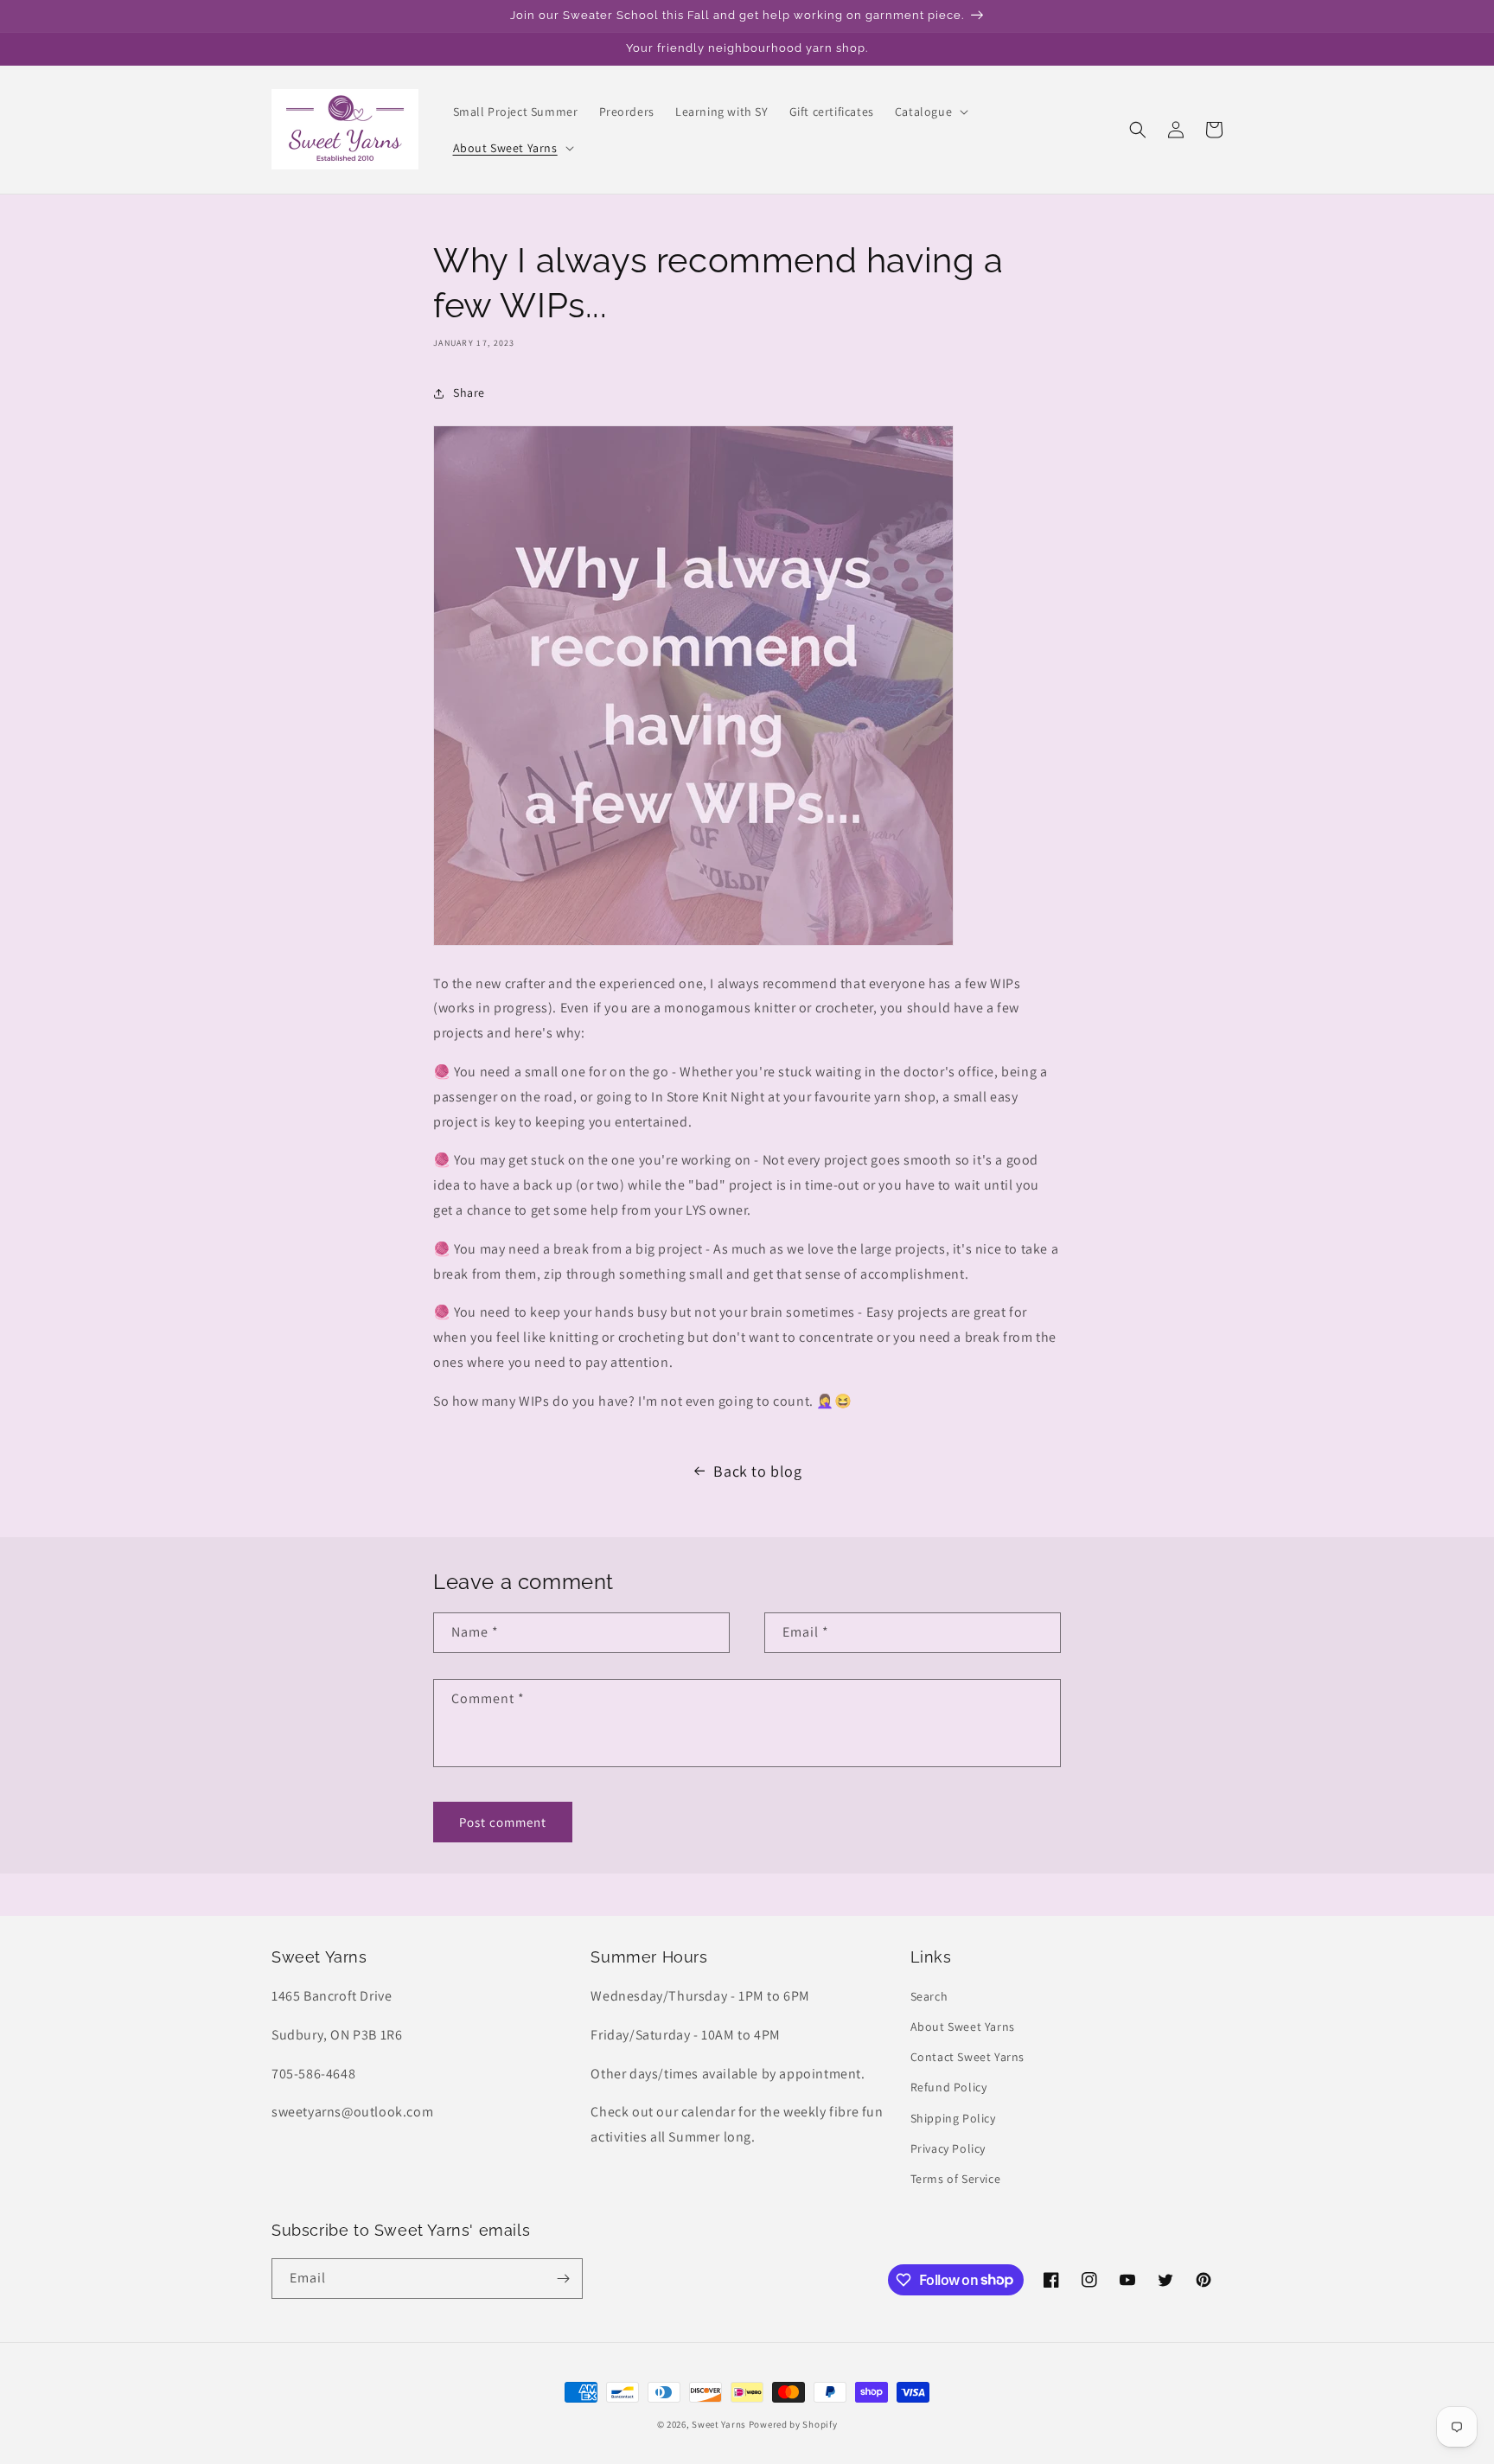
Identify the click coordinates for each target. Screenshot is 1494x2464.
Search (929, 1996)
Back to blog (757, 1471)
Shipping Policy (953, 2118)
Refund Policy (949, 2087)
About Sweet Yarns (963, 2027)
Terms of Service (956, 2179)
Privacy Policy (948, 2148)
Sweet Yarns (719, 2424)
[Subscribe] (563, 2279)
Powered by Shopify (793, 2424)
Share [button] (469, 393)
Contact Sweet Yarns (967, 2057)
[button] (930, 112)
